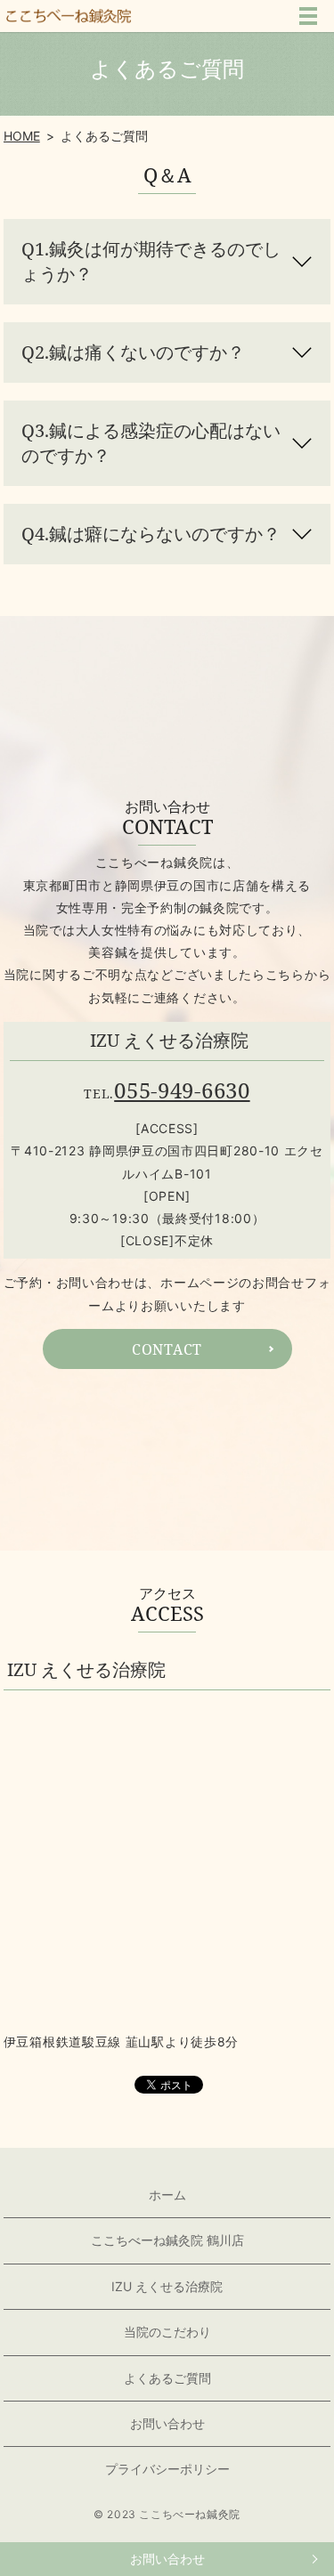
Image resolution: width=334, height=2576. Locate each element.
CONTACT (167, 1349)
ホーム (167, 2195)
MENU (308, 16)
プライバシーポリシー (167, 2469)
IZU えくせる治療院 (167, 2286)
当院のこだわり (167, 2332)
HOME (22, 136)
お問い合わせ (167, 2559)
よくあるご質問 (167, 2378)
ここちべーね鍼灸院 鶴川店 (167, 2240)
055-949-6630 (182, 1090)
